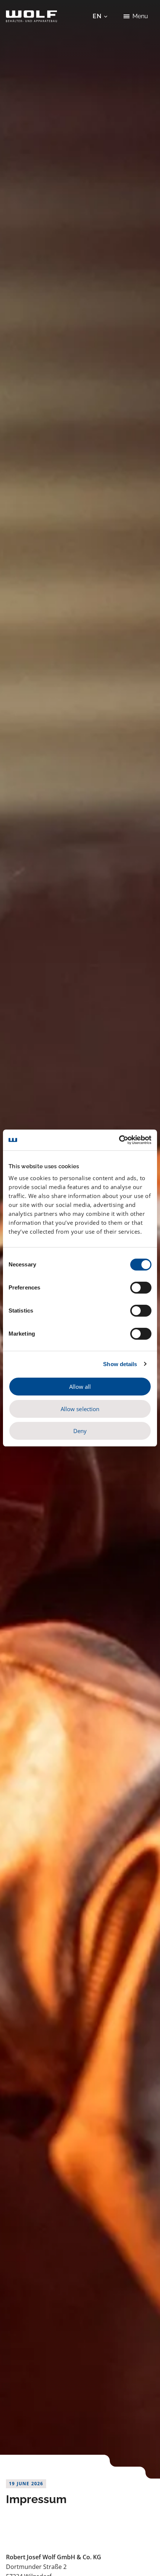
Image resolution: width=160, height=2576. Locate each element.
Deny (80, 1431)
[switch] (141, 1288)
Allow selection (80, 1409)
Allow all (80, 1387)
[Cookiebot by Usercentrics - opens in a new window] (119, 1140)
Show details (120, 1364)
